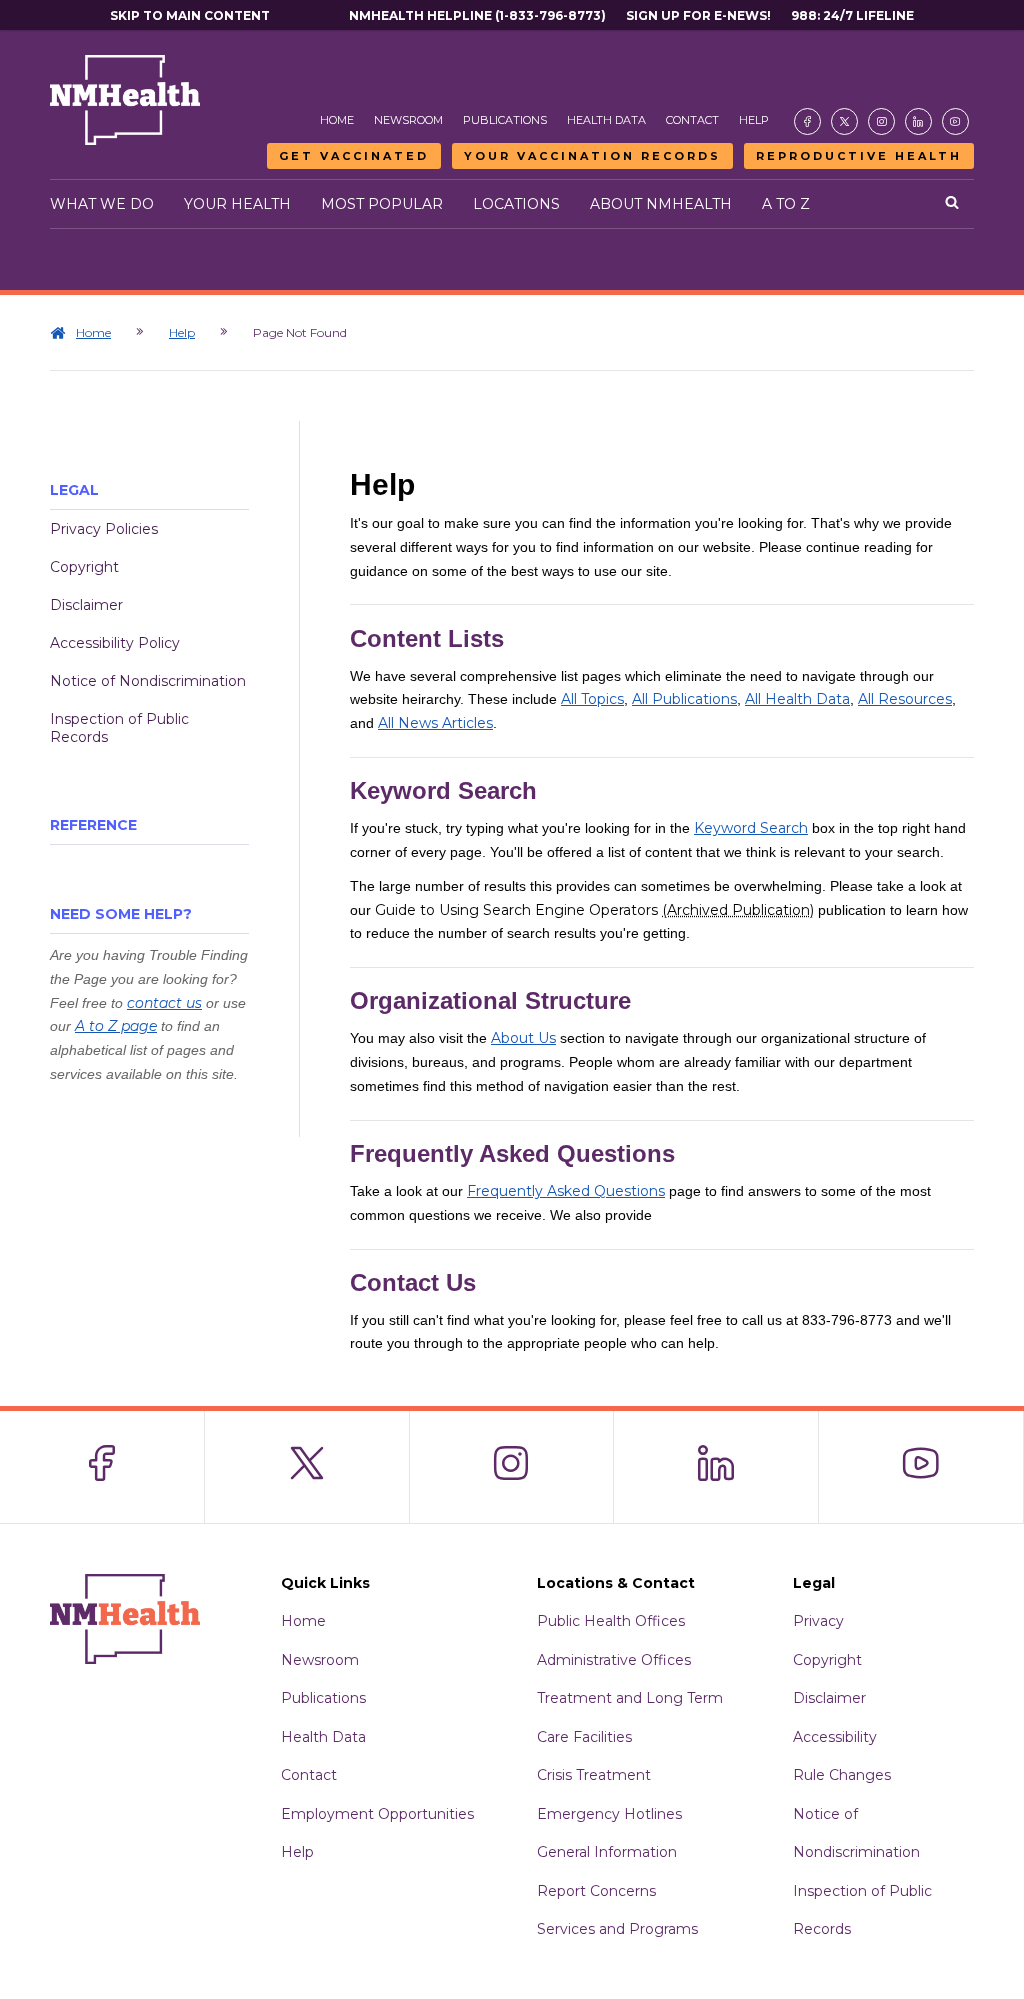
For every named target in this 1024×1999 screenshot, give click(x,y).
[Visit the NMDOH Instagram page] (881, 121)
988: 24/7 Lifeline (852, 15)
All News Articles (435, 723)
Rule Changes (842, 1775)
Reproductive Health (859, 156)
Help (754, 120)
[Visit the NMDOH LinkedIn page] (918, 121)
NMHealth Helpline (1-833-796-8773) (477, 15)
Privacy (818, 1621)
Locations (516, 204)
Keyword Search (751, 828)
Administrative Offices (614, 1660)
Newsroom (408, 120)
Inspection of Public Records (119, 728)
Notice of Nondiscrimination (148, 681)
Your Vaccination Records (592, 156)
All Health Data (797, 699)
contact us (164, 1003)
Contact (692, 120)
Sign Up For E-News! (698, 15)
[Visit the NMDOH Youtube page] (955, 121)
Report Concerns (596, 1891)
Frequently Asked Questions (566, 1191)
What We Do (102, 204)
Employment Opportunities (377, 1814)
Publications (505, 120)
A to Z (786, 204)
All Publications (684, 699)
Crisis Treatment (594, 1775)
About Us (523, 1038)
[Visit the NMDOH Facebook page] (807, 121)
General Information (607, 1852)
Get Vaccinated (354, 156)
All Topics (592, 699)
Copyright (84, 567)
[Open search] (952, 204)
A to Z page (116, 1026)
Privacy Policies (104, 529)
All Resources (905, 699)
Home (337, 120)
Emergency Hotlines (609, 1814)
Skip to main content (190, 15)
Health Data (606, 120)
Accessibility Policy (115, 643)
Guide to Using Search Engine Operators (594, 910)
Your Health (237, 204)
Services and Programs (617, 1929)
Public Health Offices (611, 1621)
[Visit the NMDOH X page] (844, 121)
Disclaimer (86, 605)
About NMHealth (661, 204)
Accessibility (835, 1737)
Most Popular (382, 204)
